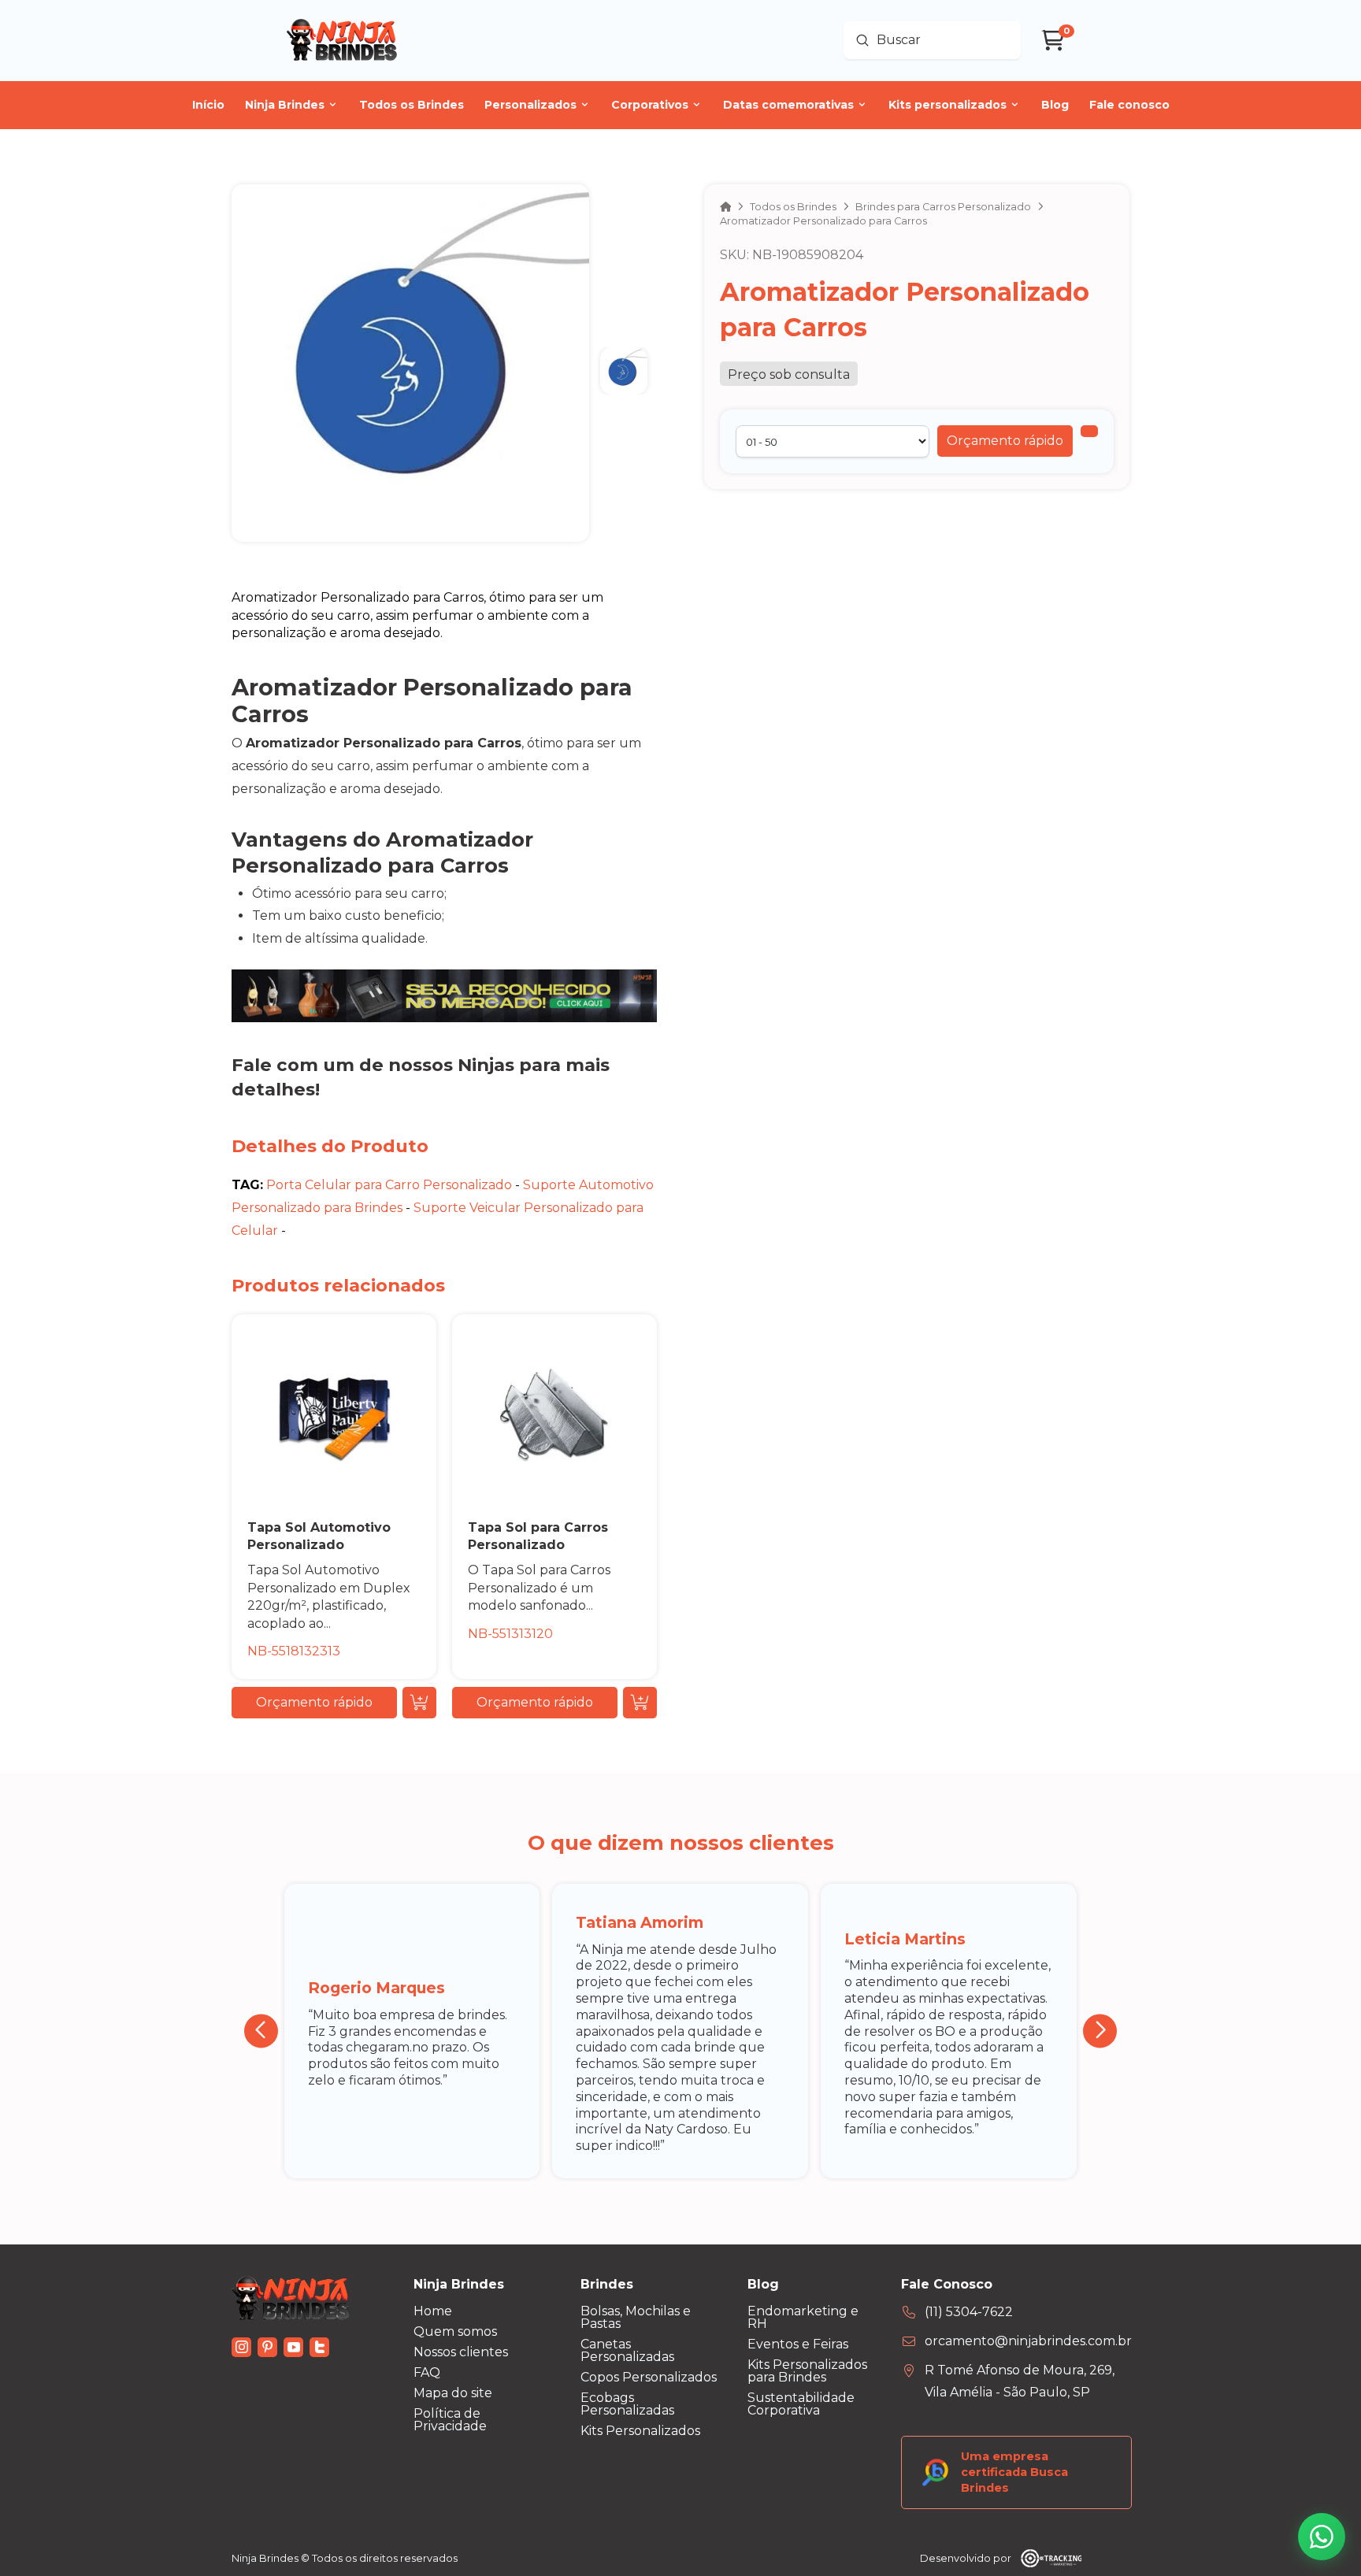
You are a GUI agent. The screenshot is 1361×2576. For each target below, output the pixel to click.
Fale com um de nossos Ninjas (373, 1065)
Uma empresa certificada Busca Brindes (1014, 2472)
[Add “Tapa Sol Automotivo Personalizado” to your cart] (419, 1703)
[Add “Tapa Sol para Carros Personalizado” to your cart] (640, 1703)
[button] (1005, 441)
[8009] (1089, 431)
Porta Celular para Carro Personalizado (389, 1185)
